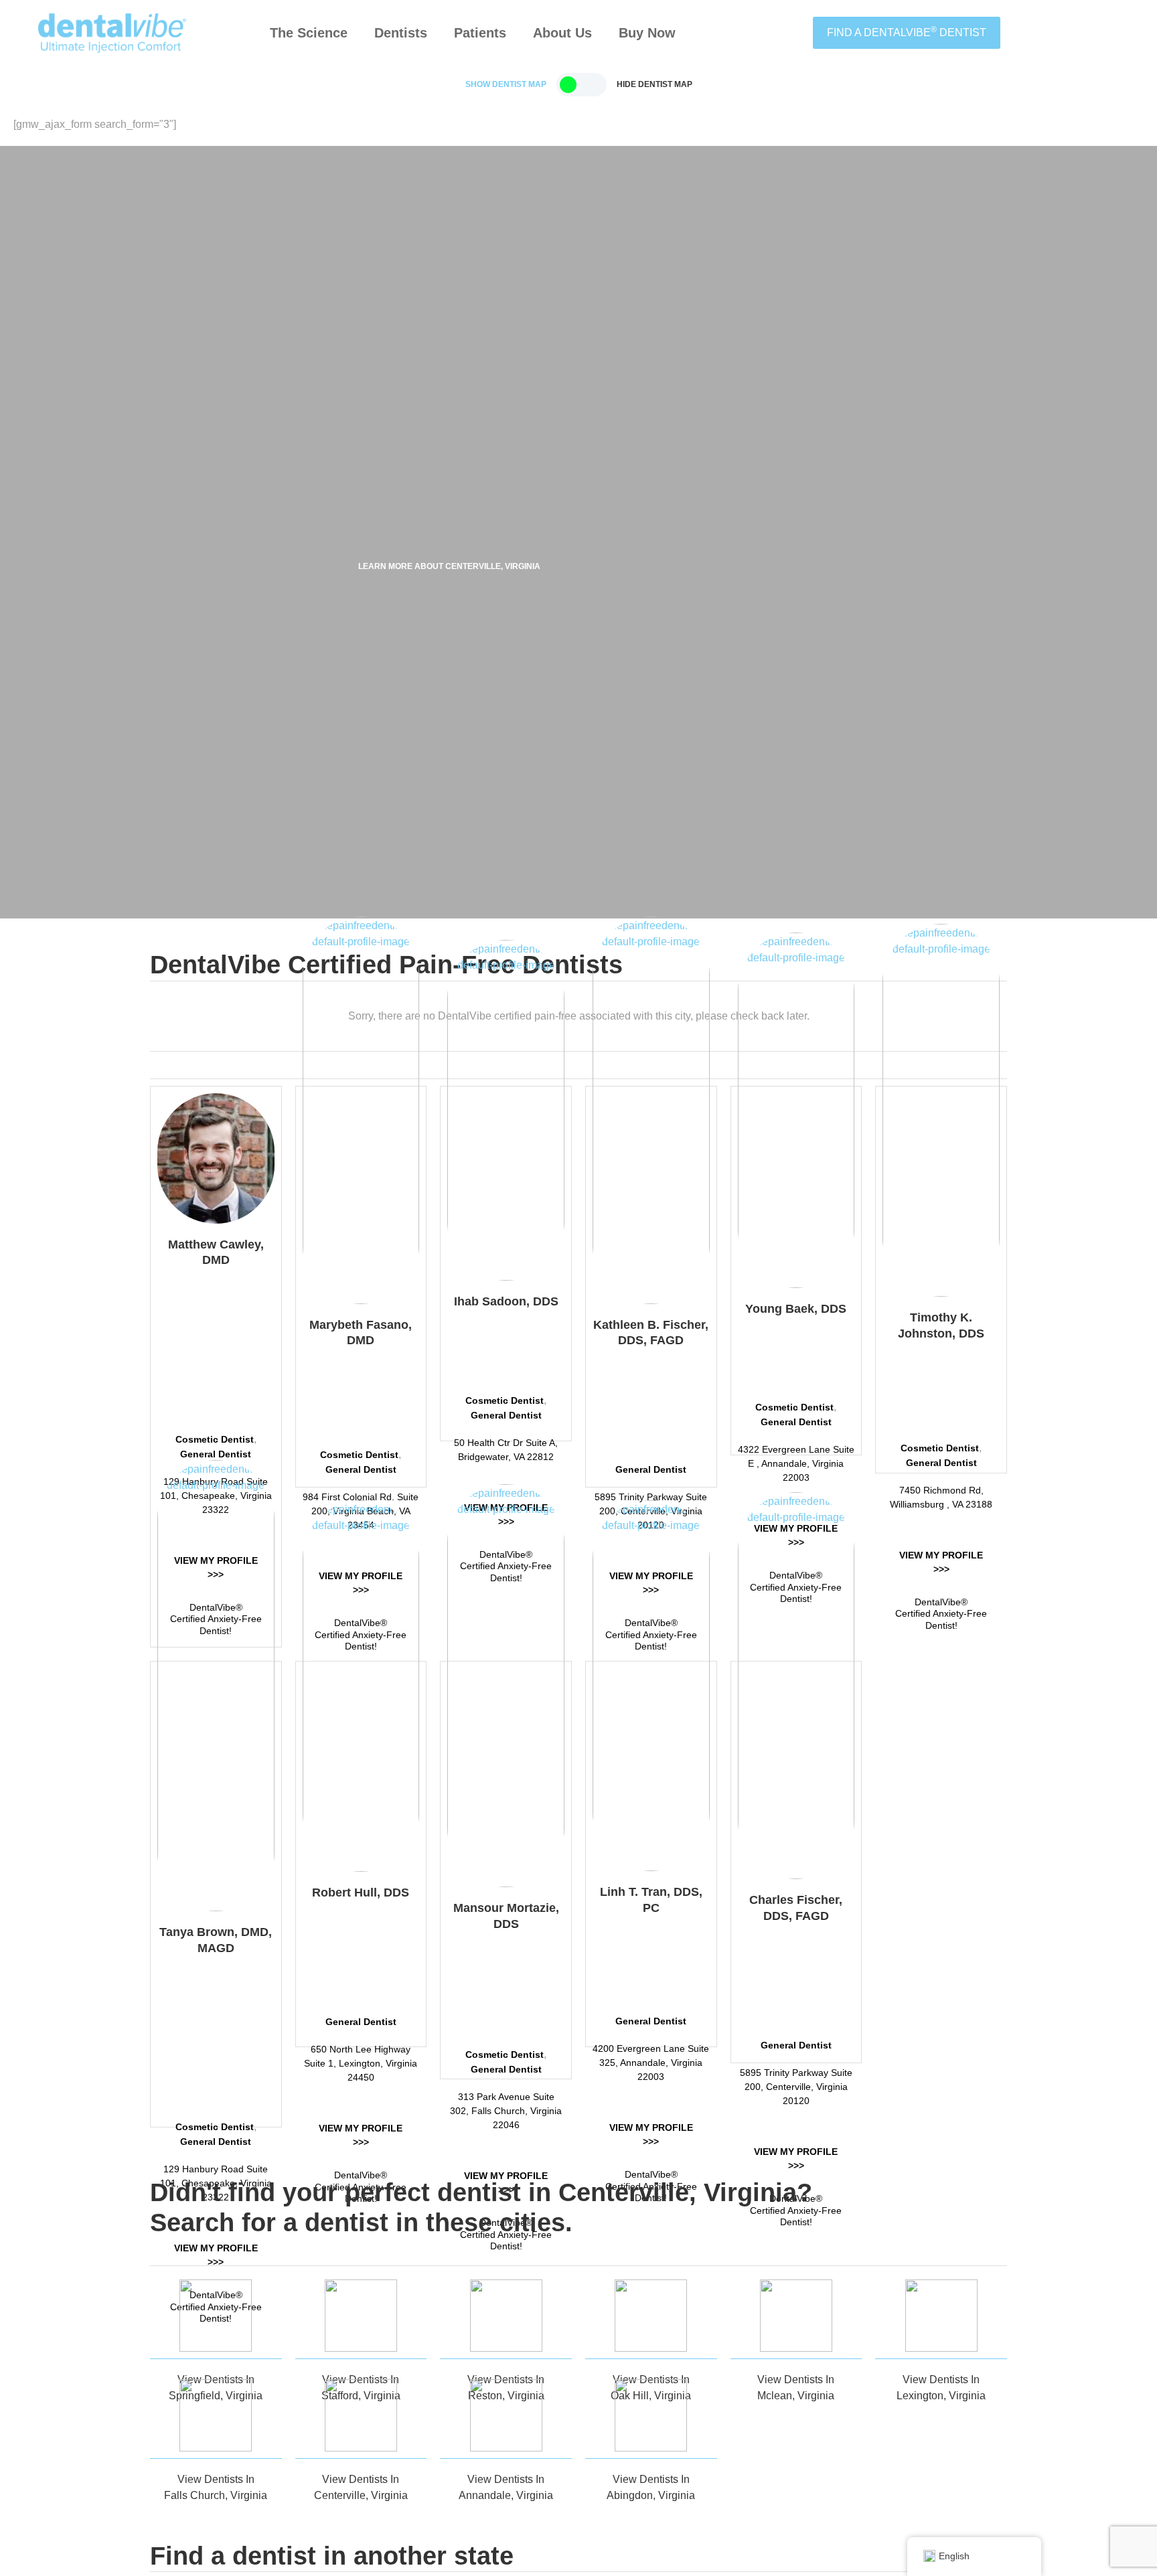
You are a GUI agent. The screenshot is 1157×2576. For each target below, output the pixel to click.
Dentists (401, 33)
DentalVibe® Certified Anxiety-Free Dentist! (941, 1614)
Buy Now (647, 33)
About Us (562, 33)
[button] (506, 84)
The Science (309, 33)
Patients (480, 33)
